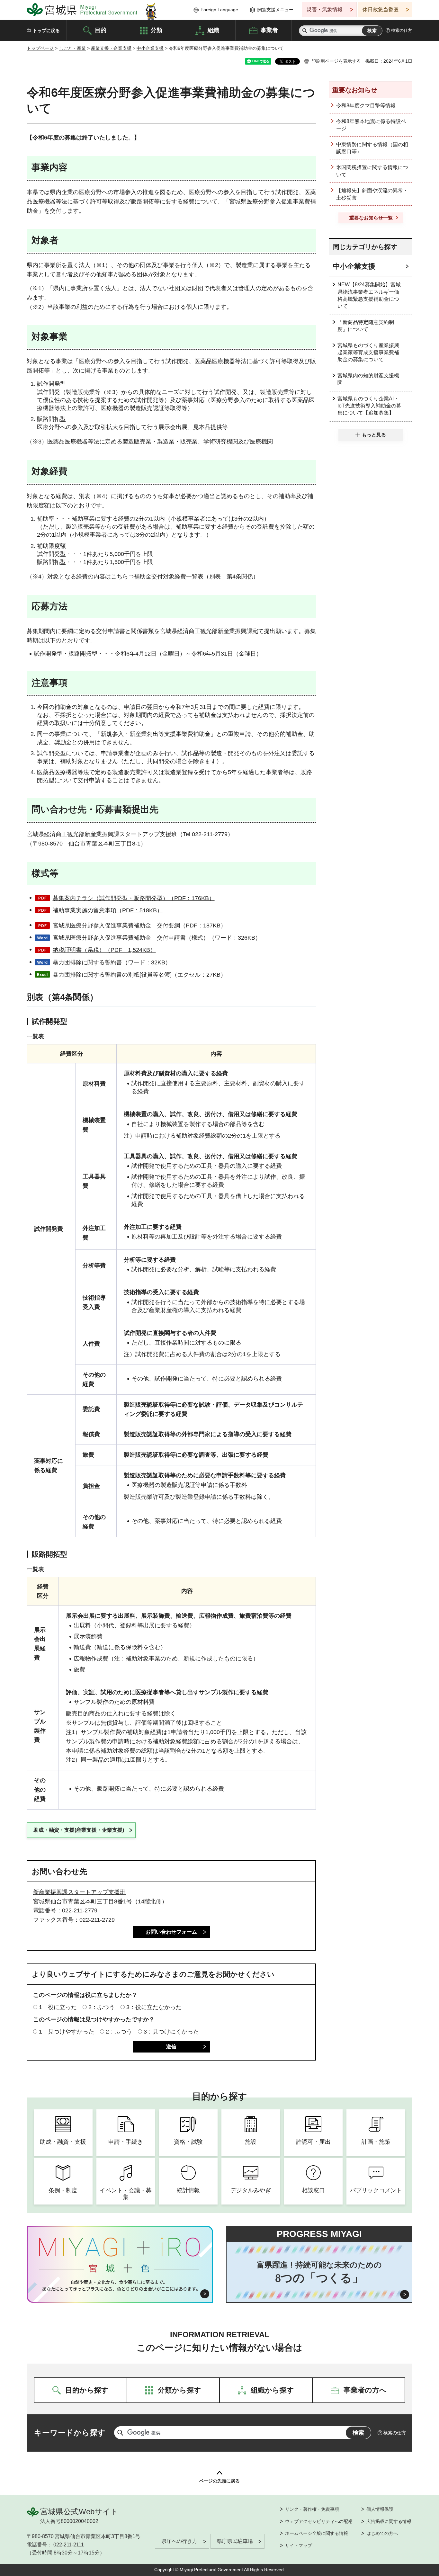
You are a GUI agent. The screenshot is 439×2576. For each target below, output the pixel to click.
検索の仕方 (402, 30)
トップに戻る (46, 31)
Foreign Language (219, 10)
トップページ (40, 48)
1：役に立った (58, 2007)
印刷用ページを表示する (336, 61)
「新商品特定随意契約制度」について (366, 326)
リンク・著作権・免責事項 (312, 2509)
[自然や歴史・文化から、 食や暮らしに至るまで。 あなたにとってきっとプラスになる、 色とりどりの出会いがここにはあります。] (120, 2285)
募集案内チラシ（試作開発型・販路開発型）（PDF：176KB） (134, 898)
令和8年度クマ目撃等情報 (366, 106)
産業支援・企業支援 (111, 48)
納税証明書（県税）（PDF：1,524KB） (104, 950)
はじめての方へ (382, 2533)
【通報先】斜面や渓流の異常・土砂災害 (372, 194)
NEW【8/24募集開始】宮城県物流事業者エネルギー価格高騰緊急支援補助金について (369, 295)
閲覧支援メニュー (275, 10)
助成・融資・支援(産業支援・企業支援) (79, 1830)
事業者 (269, 30)
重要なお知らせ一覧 (371, 218)
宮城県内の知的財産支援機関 (368, 379)
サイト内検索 (305, 31)
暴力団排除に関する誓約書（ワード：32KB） (112, 962)
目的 (101, 30)
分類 (157, 30)
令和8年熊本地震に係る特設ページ (371, 125)
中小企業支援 (150, 48)
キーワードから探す (70, 2433)
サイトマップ (299, 2545)
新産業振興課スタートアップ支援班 (79, 1892)
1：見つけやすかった (67, 2032)
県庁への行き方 (179, 2541)
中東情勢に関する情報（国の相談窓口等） (372, 148)
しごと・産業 (72, 48)
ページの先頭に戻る (219, 2481)
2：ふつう (102, 2007)
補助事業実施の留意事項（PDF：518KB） (108, 910)
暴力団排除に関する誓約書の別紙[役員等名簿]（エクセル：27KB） (139, 975)
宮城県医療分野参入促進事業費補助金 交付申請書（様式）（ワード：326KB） (157, 938)
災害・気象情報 (325, 9)
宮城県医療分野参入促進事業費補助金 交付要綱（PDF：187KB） (139, 926)
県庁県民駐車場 (235, 2541)
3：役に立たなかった (154, 2007)
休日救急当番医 (381, 9)
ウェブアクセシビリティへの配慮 (319, 2521)
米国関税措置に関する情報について (372, 171)
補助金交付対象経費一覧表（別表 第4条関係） (196, 577)
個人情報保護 (380, 2509)
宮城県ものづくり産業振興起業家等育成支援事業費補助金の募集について (368, 353)
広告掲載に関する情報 (389, 2521)
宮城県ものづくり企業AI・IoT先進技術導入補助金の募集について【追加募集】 (369, 406)
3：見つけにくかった (171, 2032)
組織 (213, 30)
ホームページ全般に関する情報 (317, 2533)
